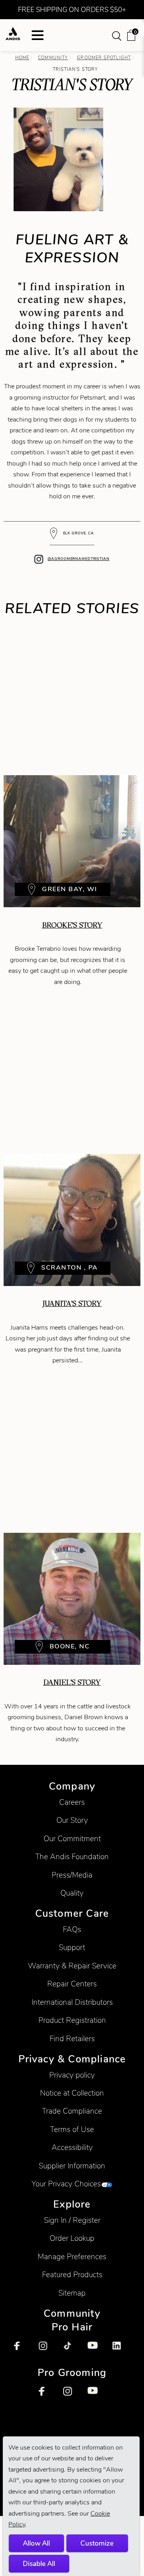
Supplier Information (72, 2166)
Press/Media (72, 1875)
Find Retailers (72, 2039)
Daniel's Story (72, 1682)
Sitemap (72, 2293)
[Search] (117, 35)
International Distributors (72, 2002)
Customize (97, 2543)
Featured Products (72, 2275)
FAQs (72, 1929)
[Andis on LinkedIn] (121, 2350)
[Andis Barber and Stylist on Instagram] (48, 2350)
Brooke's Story (72, 925)
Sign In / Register (72, 2220)
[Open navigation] (38, 35)
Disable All (39, 2564)
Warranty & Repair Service (72, 1966)
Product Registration (72, 2020)
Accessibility (72, 2147)
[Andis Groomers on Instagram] (72, 2396)
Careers (72, 1802)
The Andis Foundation (72, 1857)
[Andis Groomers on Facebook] (48, 2396)
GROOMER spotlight (104, 58)
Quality (72, 1893)
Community (53, 58)
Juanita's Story (72, 1303)
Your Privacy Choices (66, 2184)
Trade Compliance (72, 2111)
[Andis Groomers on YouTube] (96, 2396)
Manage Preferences (72, 2257)
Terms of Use (72, 2129)
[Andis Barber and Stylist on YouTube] (96, 2350)
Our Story (72, 1820)
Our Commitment (72, 1839)
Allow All (36, 2543)
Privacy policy (72, 2075)
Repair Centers (72, 1984)
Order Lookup (72, 2238)
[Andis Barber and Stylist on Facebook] (23, 2350)
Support (72, 1947)
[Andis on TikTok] (72, 2350)
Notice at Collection (72, 2093)
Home (22, 58)
